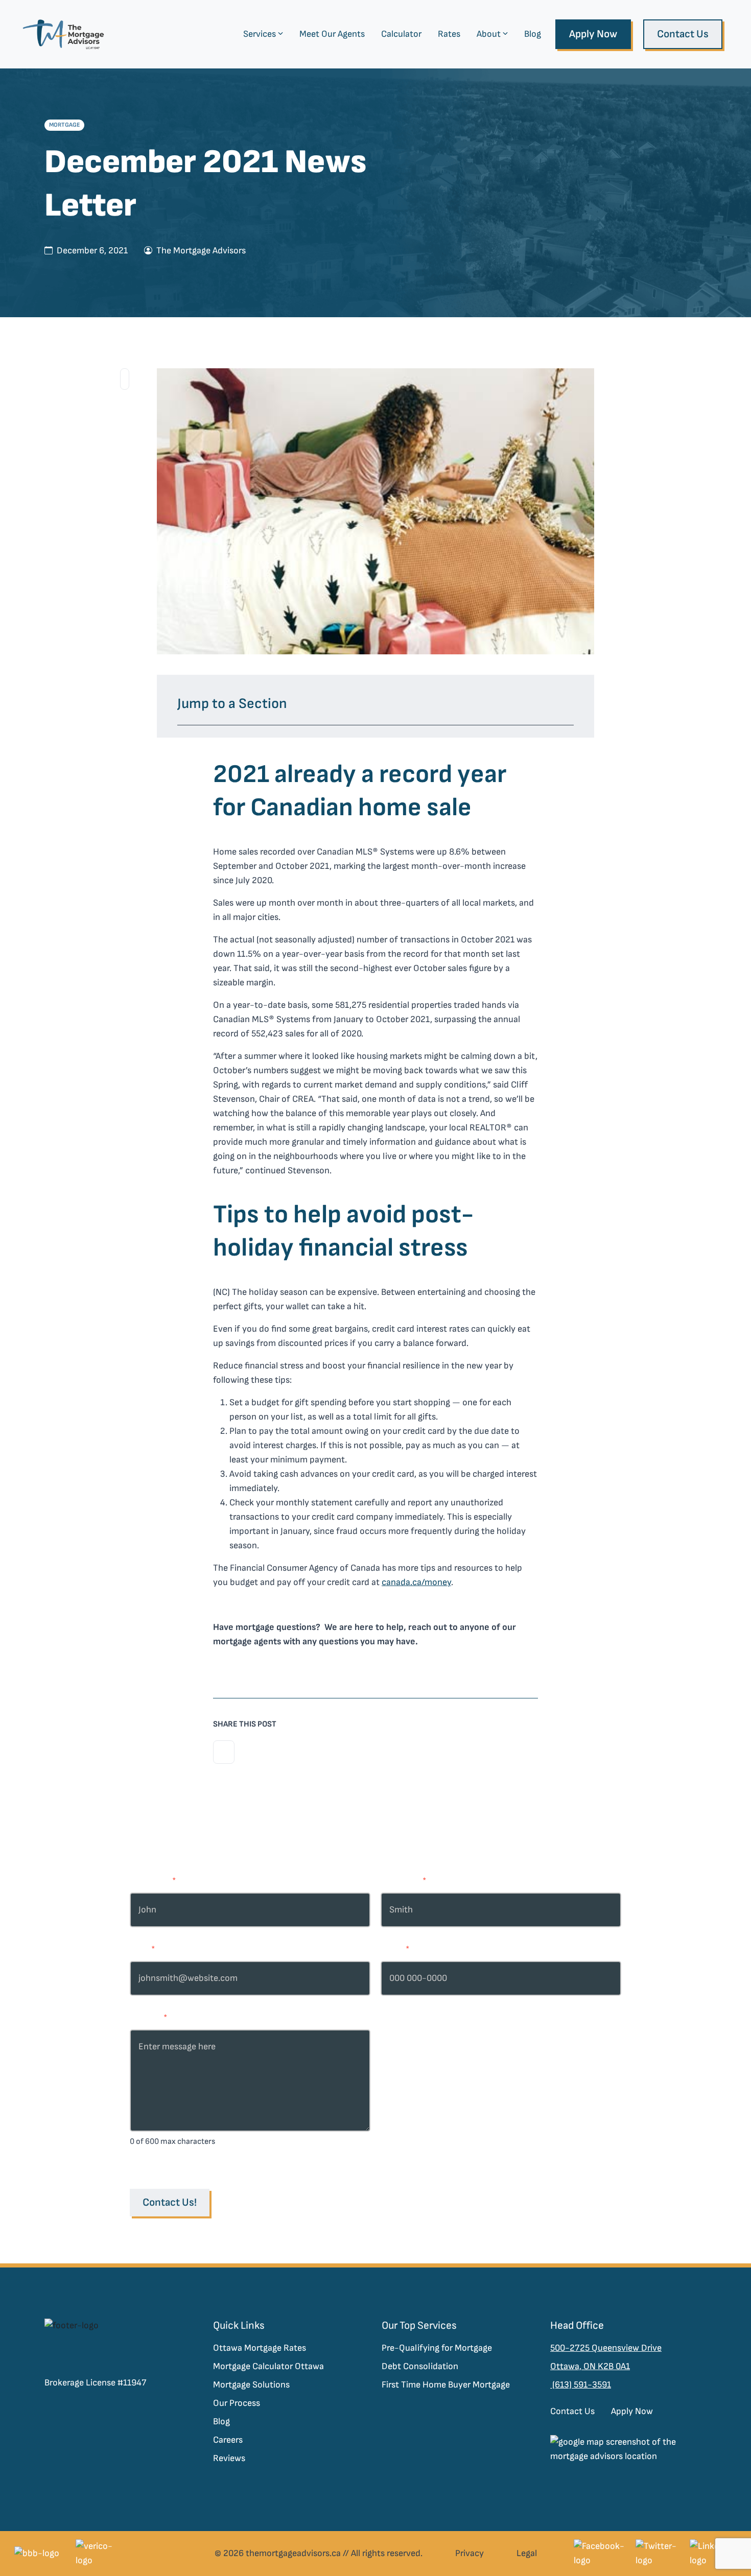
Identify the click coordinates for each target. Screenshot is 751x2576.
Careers (228, 2440)
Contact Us (683, 34)
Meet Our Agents (332, 34)
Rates (449, 34)
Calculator (401, 34)
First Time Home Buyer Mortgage (446, 2385)
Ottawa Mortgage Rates (260, 2348)
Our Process (237, 2403)
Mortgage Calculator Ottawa (268, 2366)
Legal (527, 2553)
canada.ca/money (416, 1582)
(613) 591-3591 (581, 2385)
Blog (533, 34)
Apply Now (593, 34)
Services (260, 34)
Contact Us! (170, 2202)
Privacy (470, 2553)
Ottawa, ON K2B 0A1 (590, 2366)
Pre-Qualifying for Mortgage (437, 2348)
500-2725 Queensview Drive (606, 2348)
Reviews (229, 2458)
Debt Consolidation (420, 2366)
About (489, 34)
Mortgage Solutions (251, 2385)
